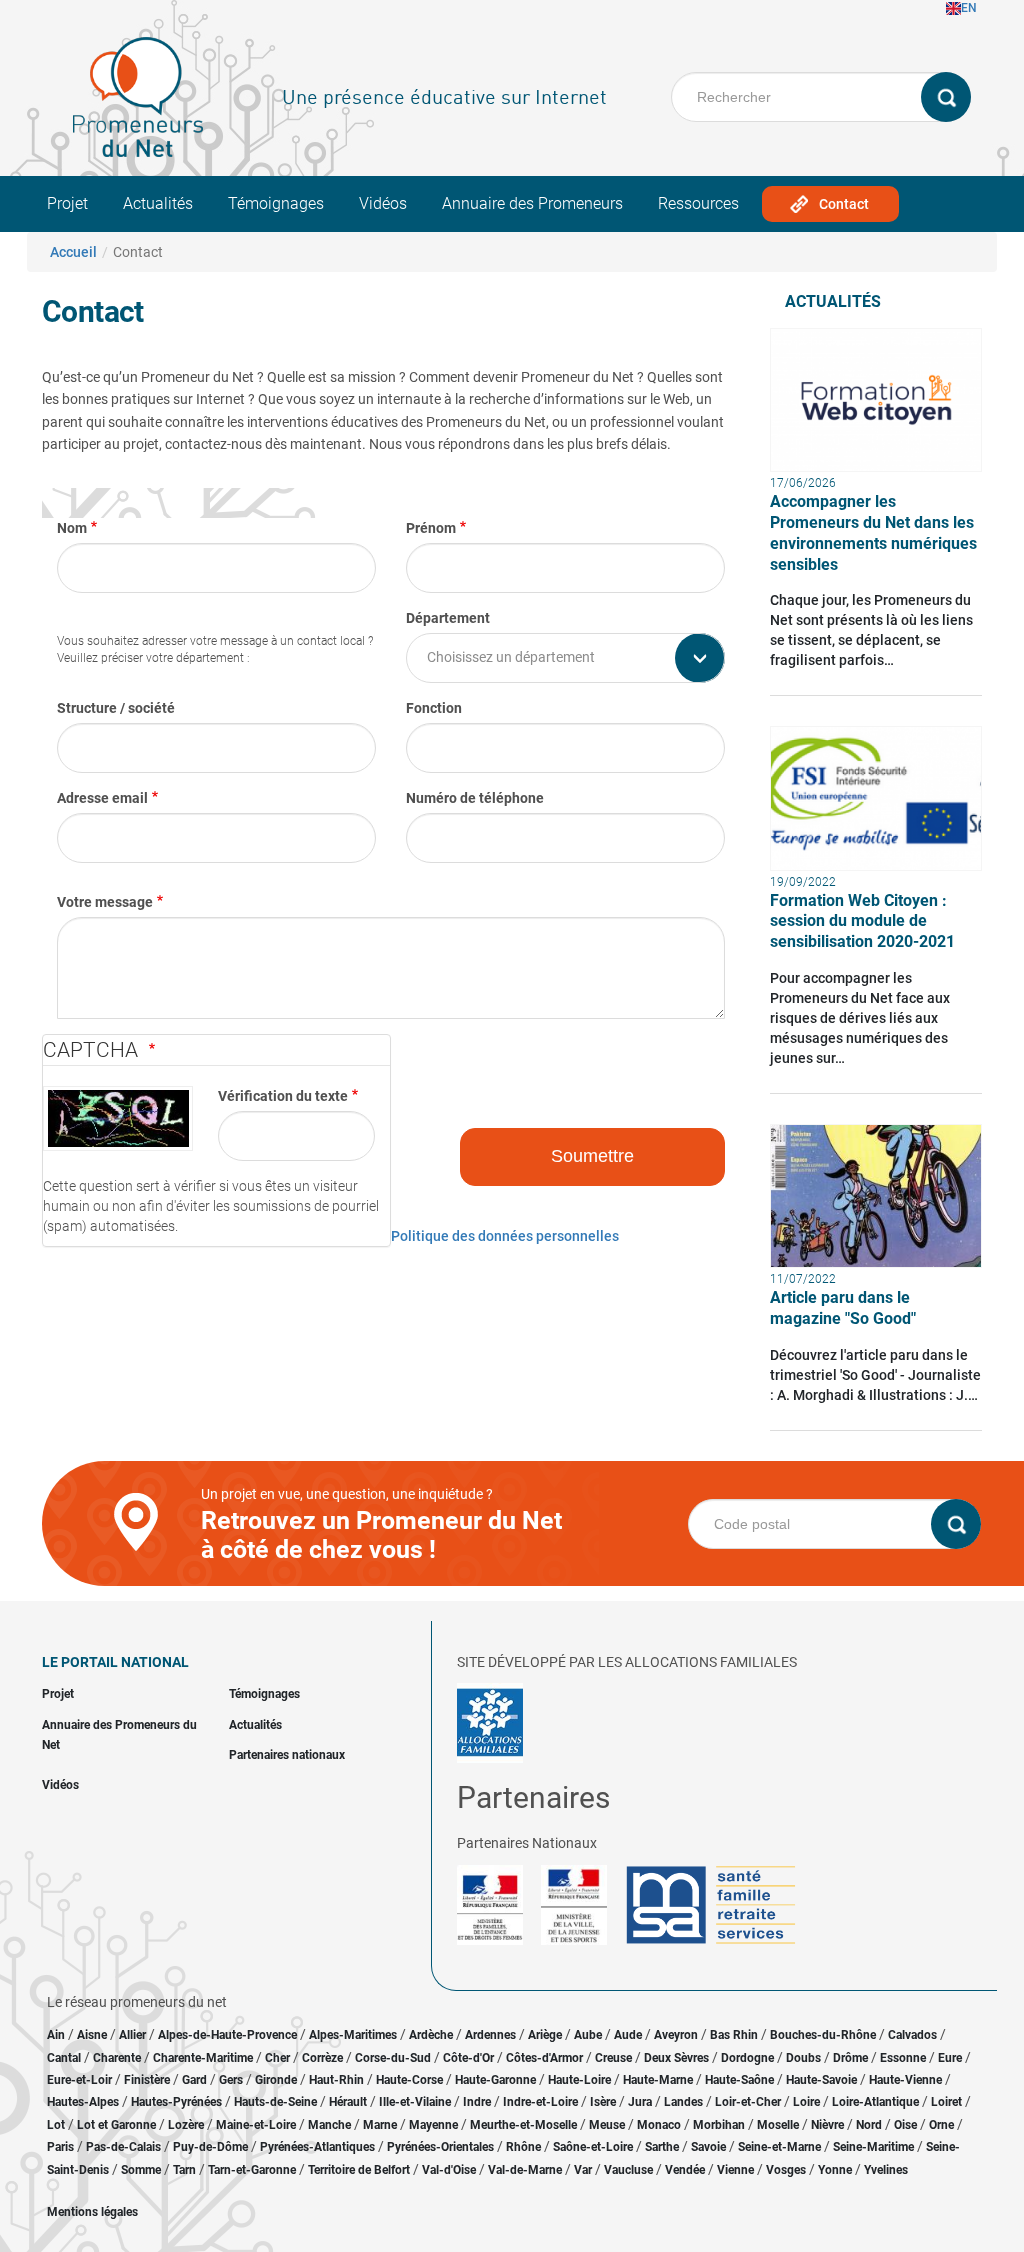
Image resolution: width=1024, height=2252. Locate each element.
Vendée (685, 2170)
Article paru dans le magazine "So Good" (843, 1308)
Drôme (850, 2058)
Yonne (835, 2170)
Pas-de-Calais (123, 2147)
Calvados (912, 2035)
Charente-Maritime (203, 2058)
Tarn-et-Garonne (252, 2170)
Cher (277, 2058)
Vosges (786, 2170)
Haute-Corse (409, 2080)
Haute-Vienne (905, 2080)
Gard (194, 2080)
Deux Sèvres (676, 2058)
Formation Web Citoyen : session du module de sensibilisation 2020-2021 (862, 921)
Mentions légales (92, 2212)
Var (583, 2170)
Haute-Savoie (821, 2080)
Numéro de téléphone (475, 798)
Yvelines (886, 2170)
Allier (132, 2035)
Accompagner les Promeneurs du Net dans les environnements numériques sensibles (873, 532)
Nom (72, 528)
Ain (57, 2035)
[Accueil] (138, 97)
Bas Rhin (734, 2035)
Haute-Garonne (495, 2080)
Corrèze (322, 2058)
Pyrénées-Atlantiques (317, 2147)
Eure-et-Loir (79, 2080)
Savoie (708, 2147)
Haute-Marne (658, 2080)
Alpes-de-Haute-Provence (227, 2035)
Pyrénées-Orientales (440, 2147)
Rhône (523, 2147)
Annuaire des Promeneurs (532, 203)
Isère (603, 2102)
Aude (628, 2035)
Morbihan (719, 2125)
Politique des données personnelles (505, 1236)
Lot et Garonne (116, 2125)
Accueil (73, 252)
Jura (640, 2102)
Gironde (276, 2080)
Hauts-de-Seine (275, 2102)
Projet (67, 203)
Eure (950, 2058)
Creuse (613, 2058)
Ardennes (490, 2035)
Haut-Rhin (336, 2080)
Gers (231, 2080)
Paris (60, 2147)
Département (448, 618)
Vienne (735, 2170)
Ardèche (431, 2035)
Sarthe (662, 2147)
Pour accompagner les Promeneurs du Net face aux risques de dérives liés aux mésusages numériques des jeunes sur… (860, 1018)
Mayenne (433, 2125)
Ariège (545, 2035)
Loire (806, 2102)
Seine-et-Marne (779, 2147)
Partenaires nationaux (287, 1755)
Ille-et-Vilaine (415, 2102)
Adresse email (102, 798)
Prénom (431, 528)
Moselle (778, 2125)
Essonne (903, 2058)
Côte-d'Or (468, 2058)
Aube (588, 2035)
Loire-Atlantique (875, 2102)
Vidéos (383, 203)
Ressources (698, 203)
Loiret (946, 2102)
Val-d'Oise (449, 2170)
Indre (477, 2102)
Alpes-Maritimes (353, 2035)
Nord (869, 2125)
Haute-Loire (579, 2080)
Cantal (64, 2058)
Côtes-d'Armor (544, 2058)
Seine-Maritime (873, 2147)
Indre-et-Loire (540, 2102)
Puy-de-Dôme (210, 2147)
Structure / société (116, 708)
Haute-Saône (739, 2080)
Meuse (607, 2125)
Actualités (158, 203)
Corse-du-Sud (393, 2058)
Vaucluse (628, 2170)
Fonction (434, 708)
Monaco (659, 2125)
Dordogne (747, 2058)
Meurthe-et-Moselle (523, 2125)
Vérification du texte (283, 1096)
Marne (380, 2125)
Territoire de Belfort (359, 2170)
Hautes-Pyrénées (176, 2102)
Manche (329, 2125)
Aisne (92, 2035)
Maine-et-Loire (256, 2125)
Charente (117, 2058)
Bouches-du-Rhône (823, 2035)
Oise (905, 2125)
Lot (56, 2125)
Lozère (186, 2125)
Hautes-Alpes (83, 2102)
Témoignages (276, 203)
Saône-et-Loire (593, 2147)
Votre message (105, 902)
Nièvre (827, 2125)
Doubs (803, 2058)
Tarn (184, 2170)
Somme (141, 2170)
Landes (683, 2102)
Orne (941, 2125)
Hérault (348, 2102)
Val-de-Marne (525, 2170)
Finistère (147, 2080)
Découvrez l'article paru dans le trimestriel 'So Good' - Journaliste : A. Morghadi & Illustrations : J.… (875, 1375)
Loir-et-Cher (748, 2102)
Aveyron (676, 2035)
